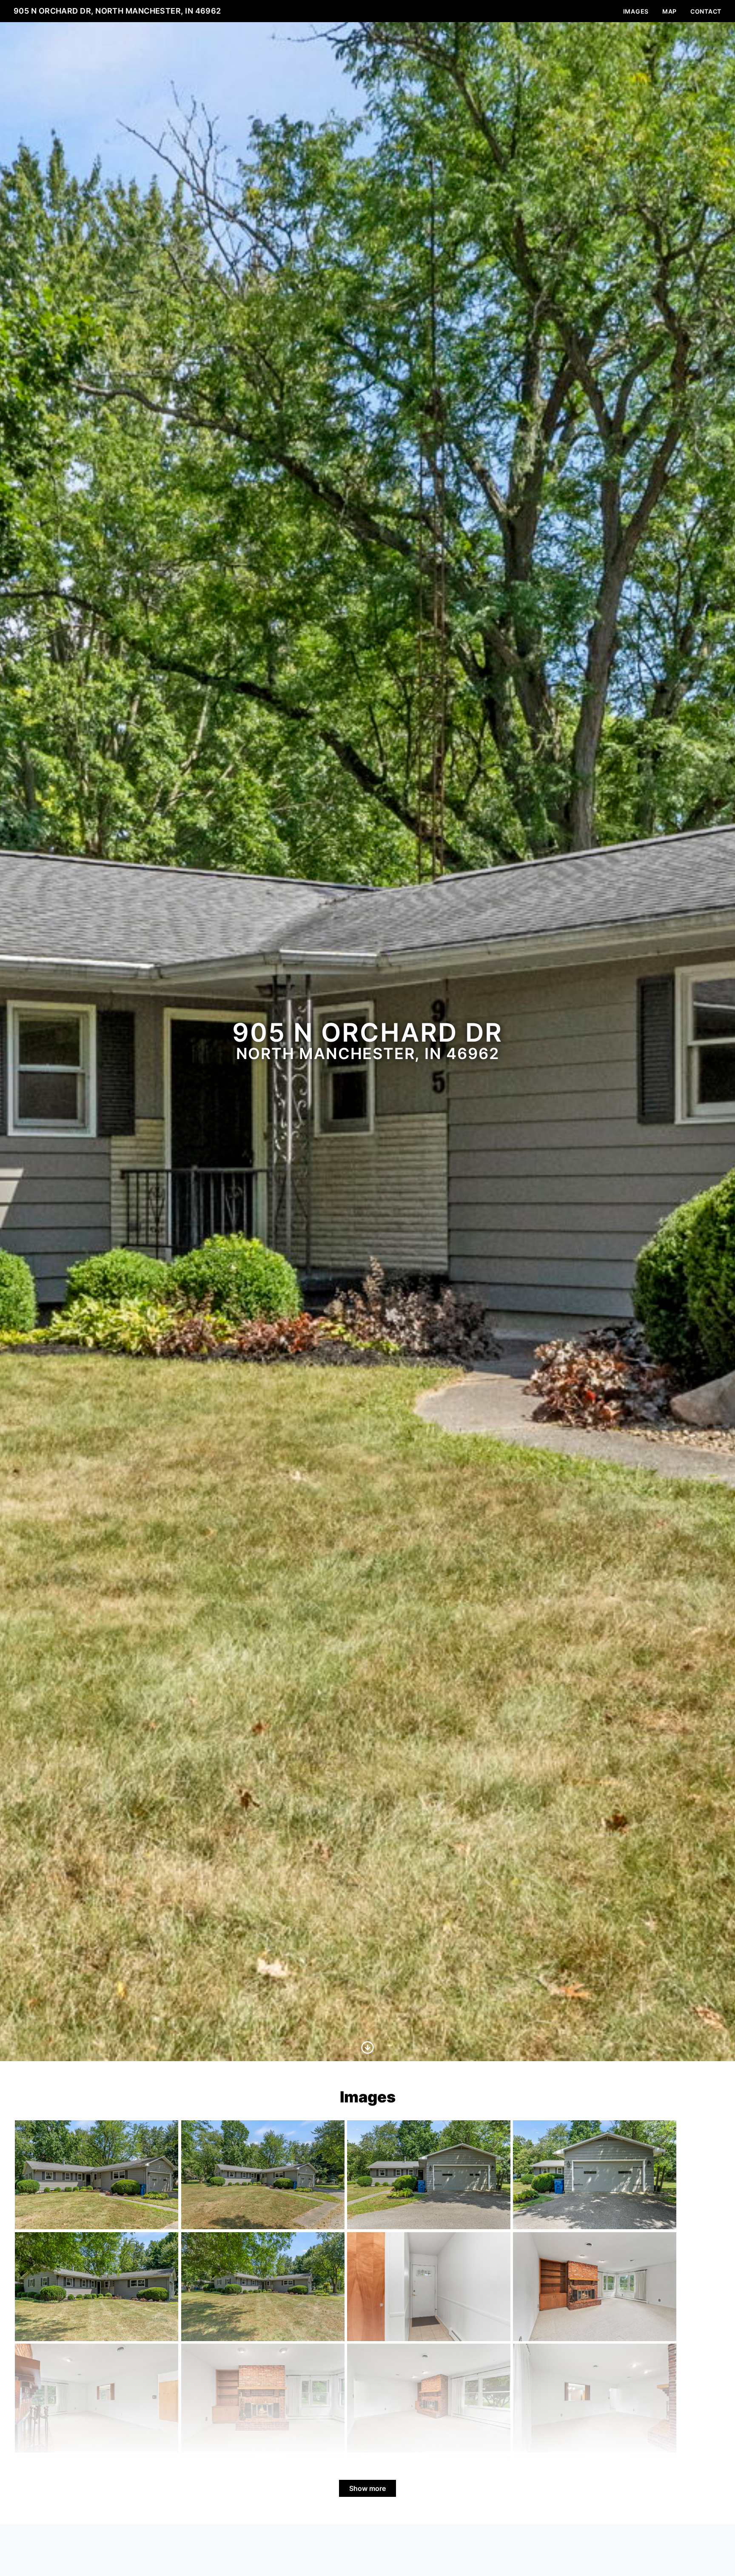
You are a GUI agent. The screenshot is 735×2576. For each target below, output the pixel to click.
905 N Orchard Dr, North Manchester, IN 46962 (117, 11)
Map (669, 11)
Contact (706, 11)
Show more (367, 2488)
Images (636, 11)
